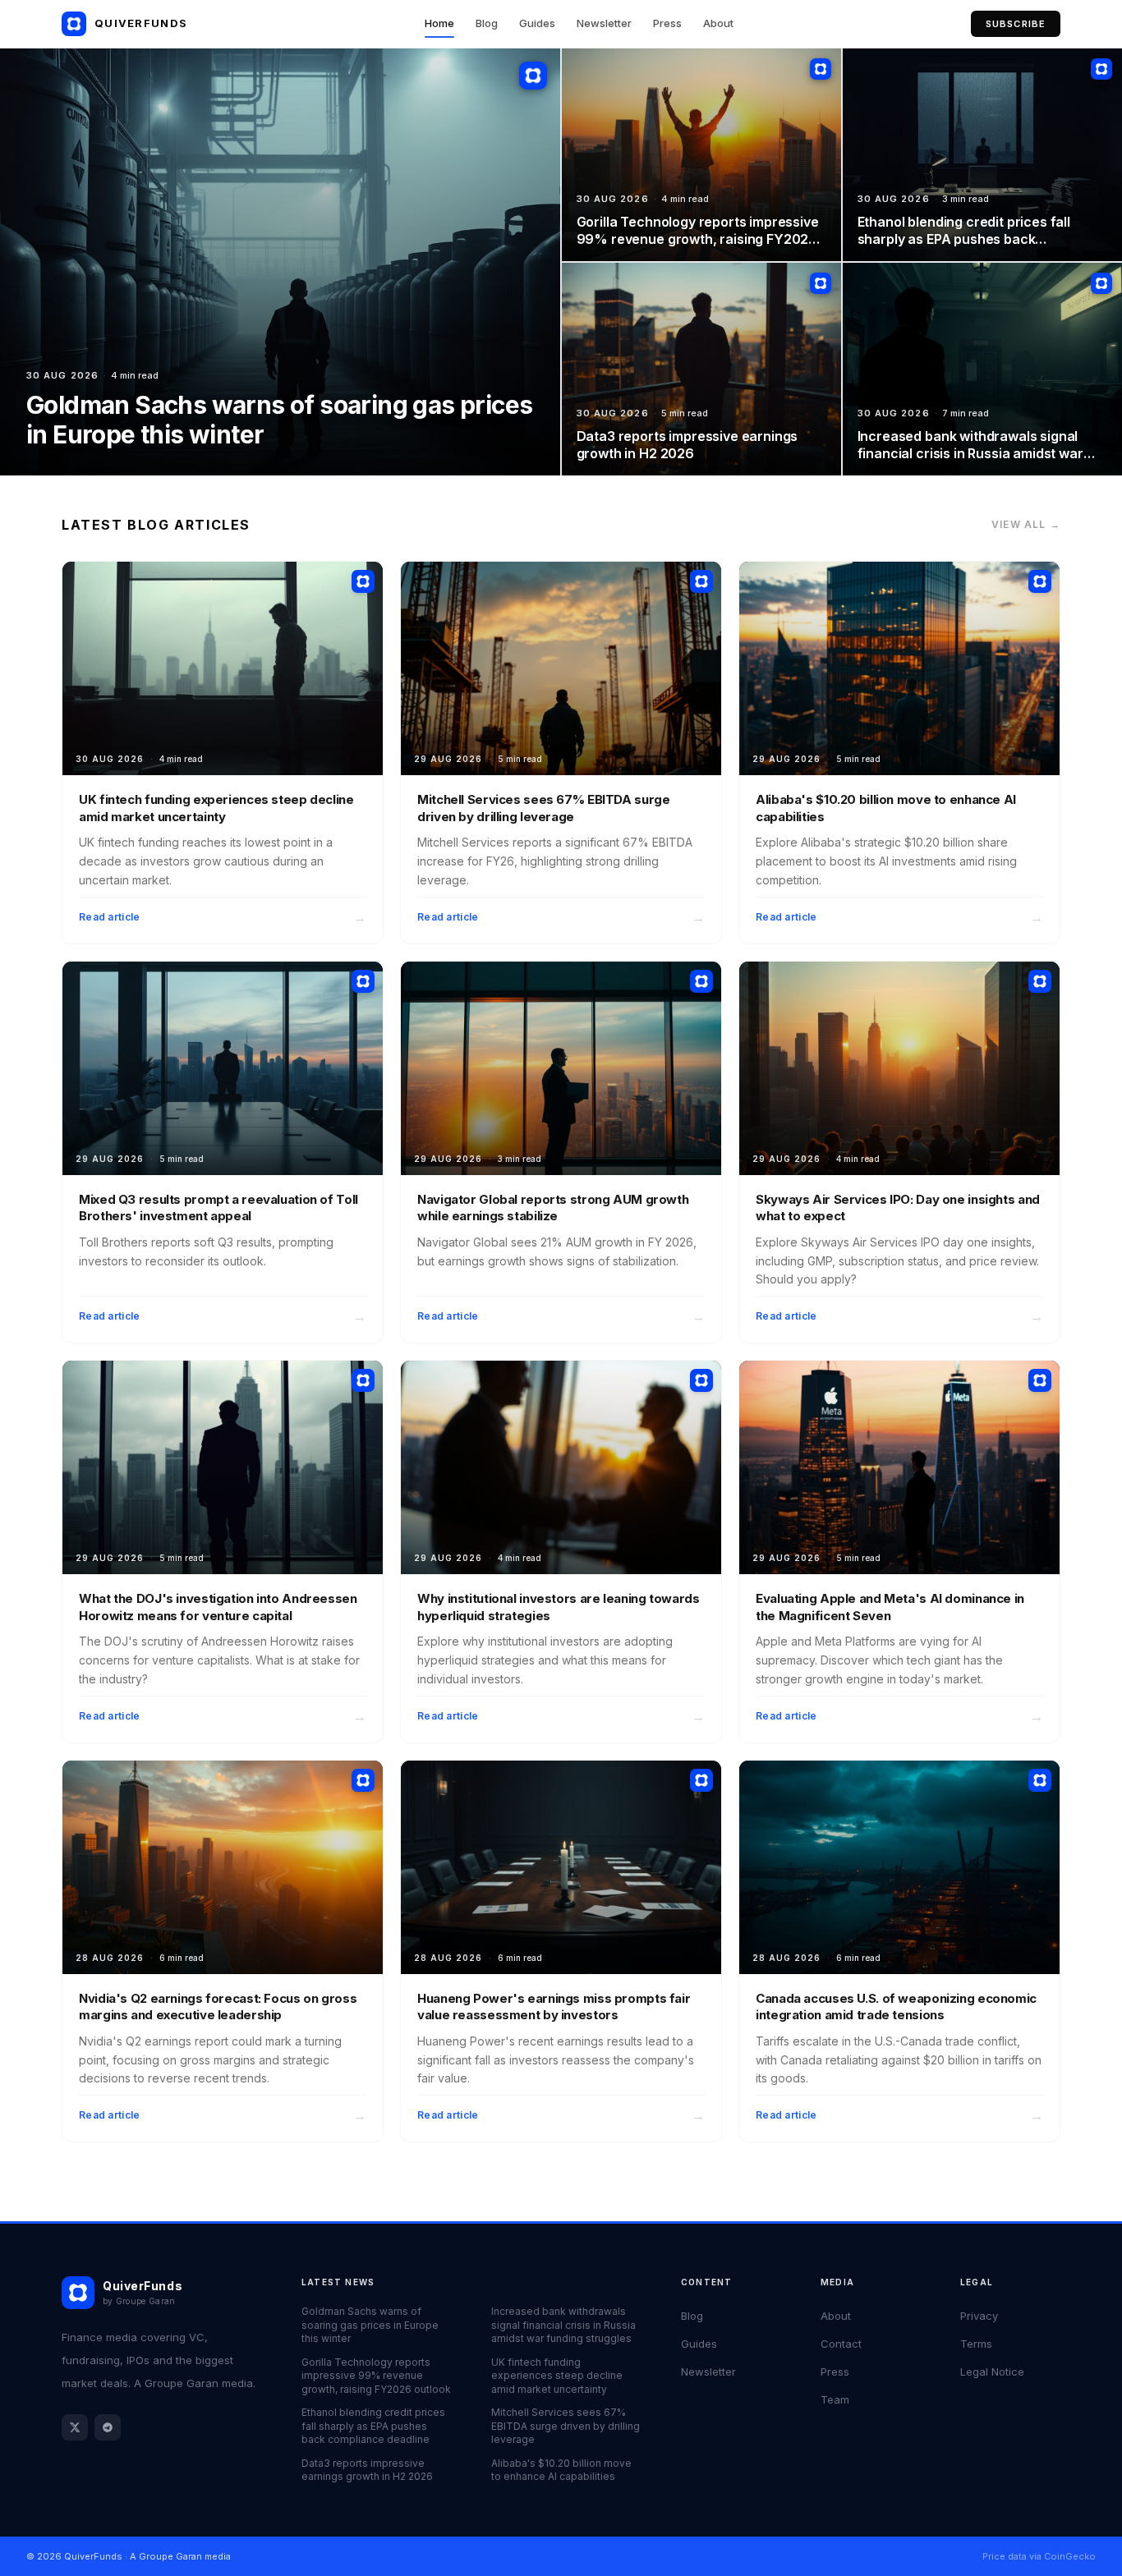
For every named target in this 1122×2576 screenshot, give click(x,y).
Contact (841, 2344)
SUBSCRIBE (1016, 24)
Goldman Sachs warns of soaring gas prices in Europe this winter (370, 2325)
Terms (976, 2344)
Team (835, 2399)
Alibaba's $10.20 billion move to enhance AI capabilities (561, 2470)
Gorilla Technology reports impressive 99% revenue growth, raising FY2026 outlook (376, 2376)
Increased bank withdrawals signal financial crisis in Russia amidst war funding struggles (563, 2325)
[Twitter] (75, 2427)
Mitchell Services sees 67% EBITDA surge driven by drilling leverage (566, 2426)
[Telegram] (108, 2427)
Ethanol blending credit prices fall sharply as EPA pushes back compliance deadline (373, 2426)
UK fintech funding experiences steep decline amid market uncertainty (557, 2376)
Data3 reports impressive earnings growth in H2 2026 (367, 2470)
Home (439, 23)
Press (667, 23)
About (718, 23)
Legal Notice (992, 2372)
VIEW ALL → (1026, 524)
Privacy (979, 2316)
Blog (487, 23)
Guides (537, 23)
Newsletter (604, 23)
